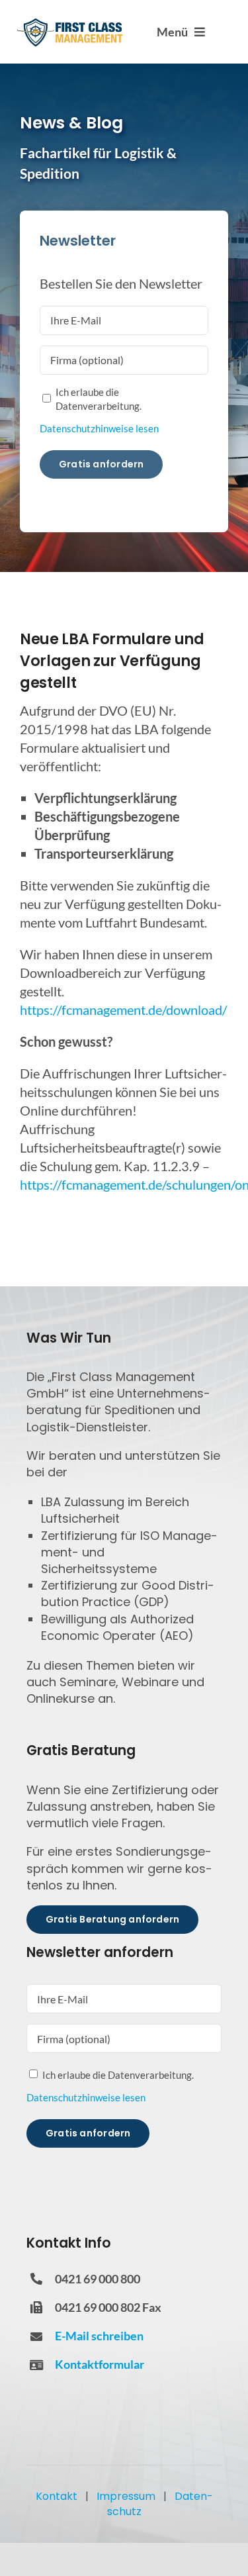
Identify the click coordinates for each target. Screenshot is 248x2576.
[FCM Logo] (70, 23)
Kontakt (57, 2496)
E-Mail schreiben (99, 2336)
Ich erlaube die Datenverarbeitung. (99, 399)
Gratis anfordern (101, 464)
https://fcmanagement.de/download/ (123, 1010)
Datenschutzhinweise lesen (99, 428)
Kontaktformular (100, 2364)
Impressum (126, 2496)
